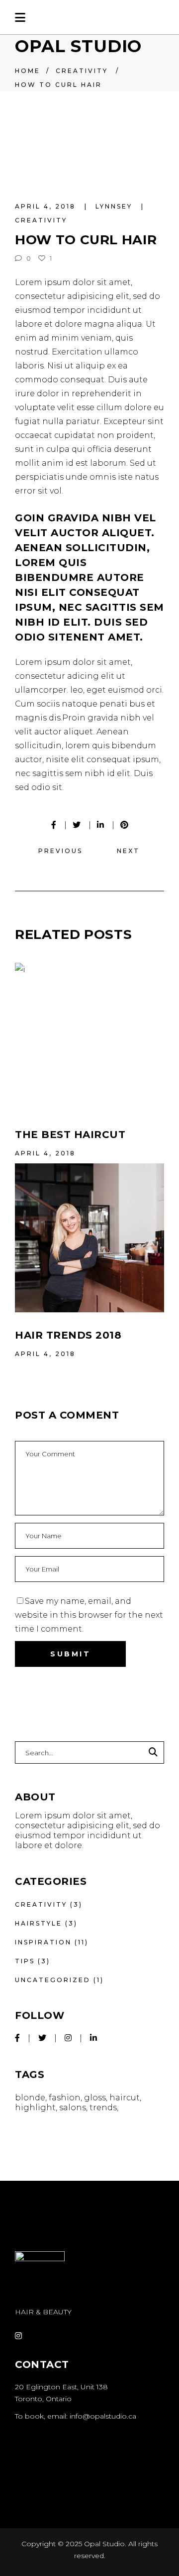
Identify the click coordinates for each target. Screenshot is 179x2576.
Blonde (30, 2098)
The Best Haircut (70, 1135)
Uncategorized (53, 1980)
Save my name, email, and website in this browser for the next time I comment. (89, 1615)
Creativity (82, 71)
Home (28, 71)
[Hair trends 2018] (89, 1238)
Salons (73, 2108)
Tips (25, 1961)
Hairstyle (39, 1923)
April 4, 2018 (47, 206)
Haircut (125, 2098)
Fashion (65, 2098)
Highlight (35, 2108)
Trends (103, 2108)
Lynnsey (115, 206)
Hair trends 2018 (68, 1335)
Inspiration (43, 1942)
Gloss (95, 2098)
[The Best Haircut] (89, 1037)
